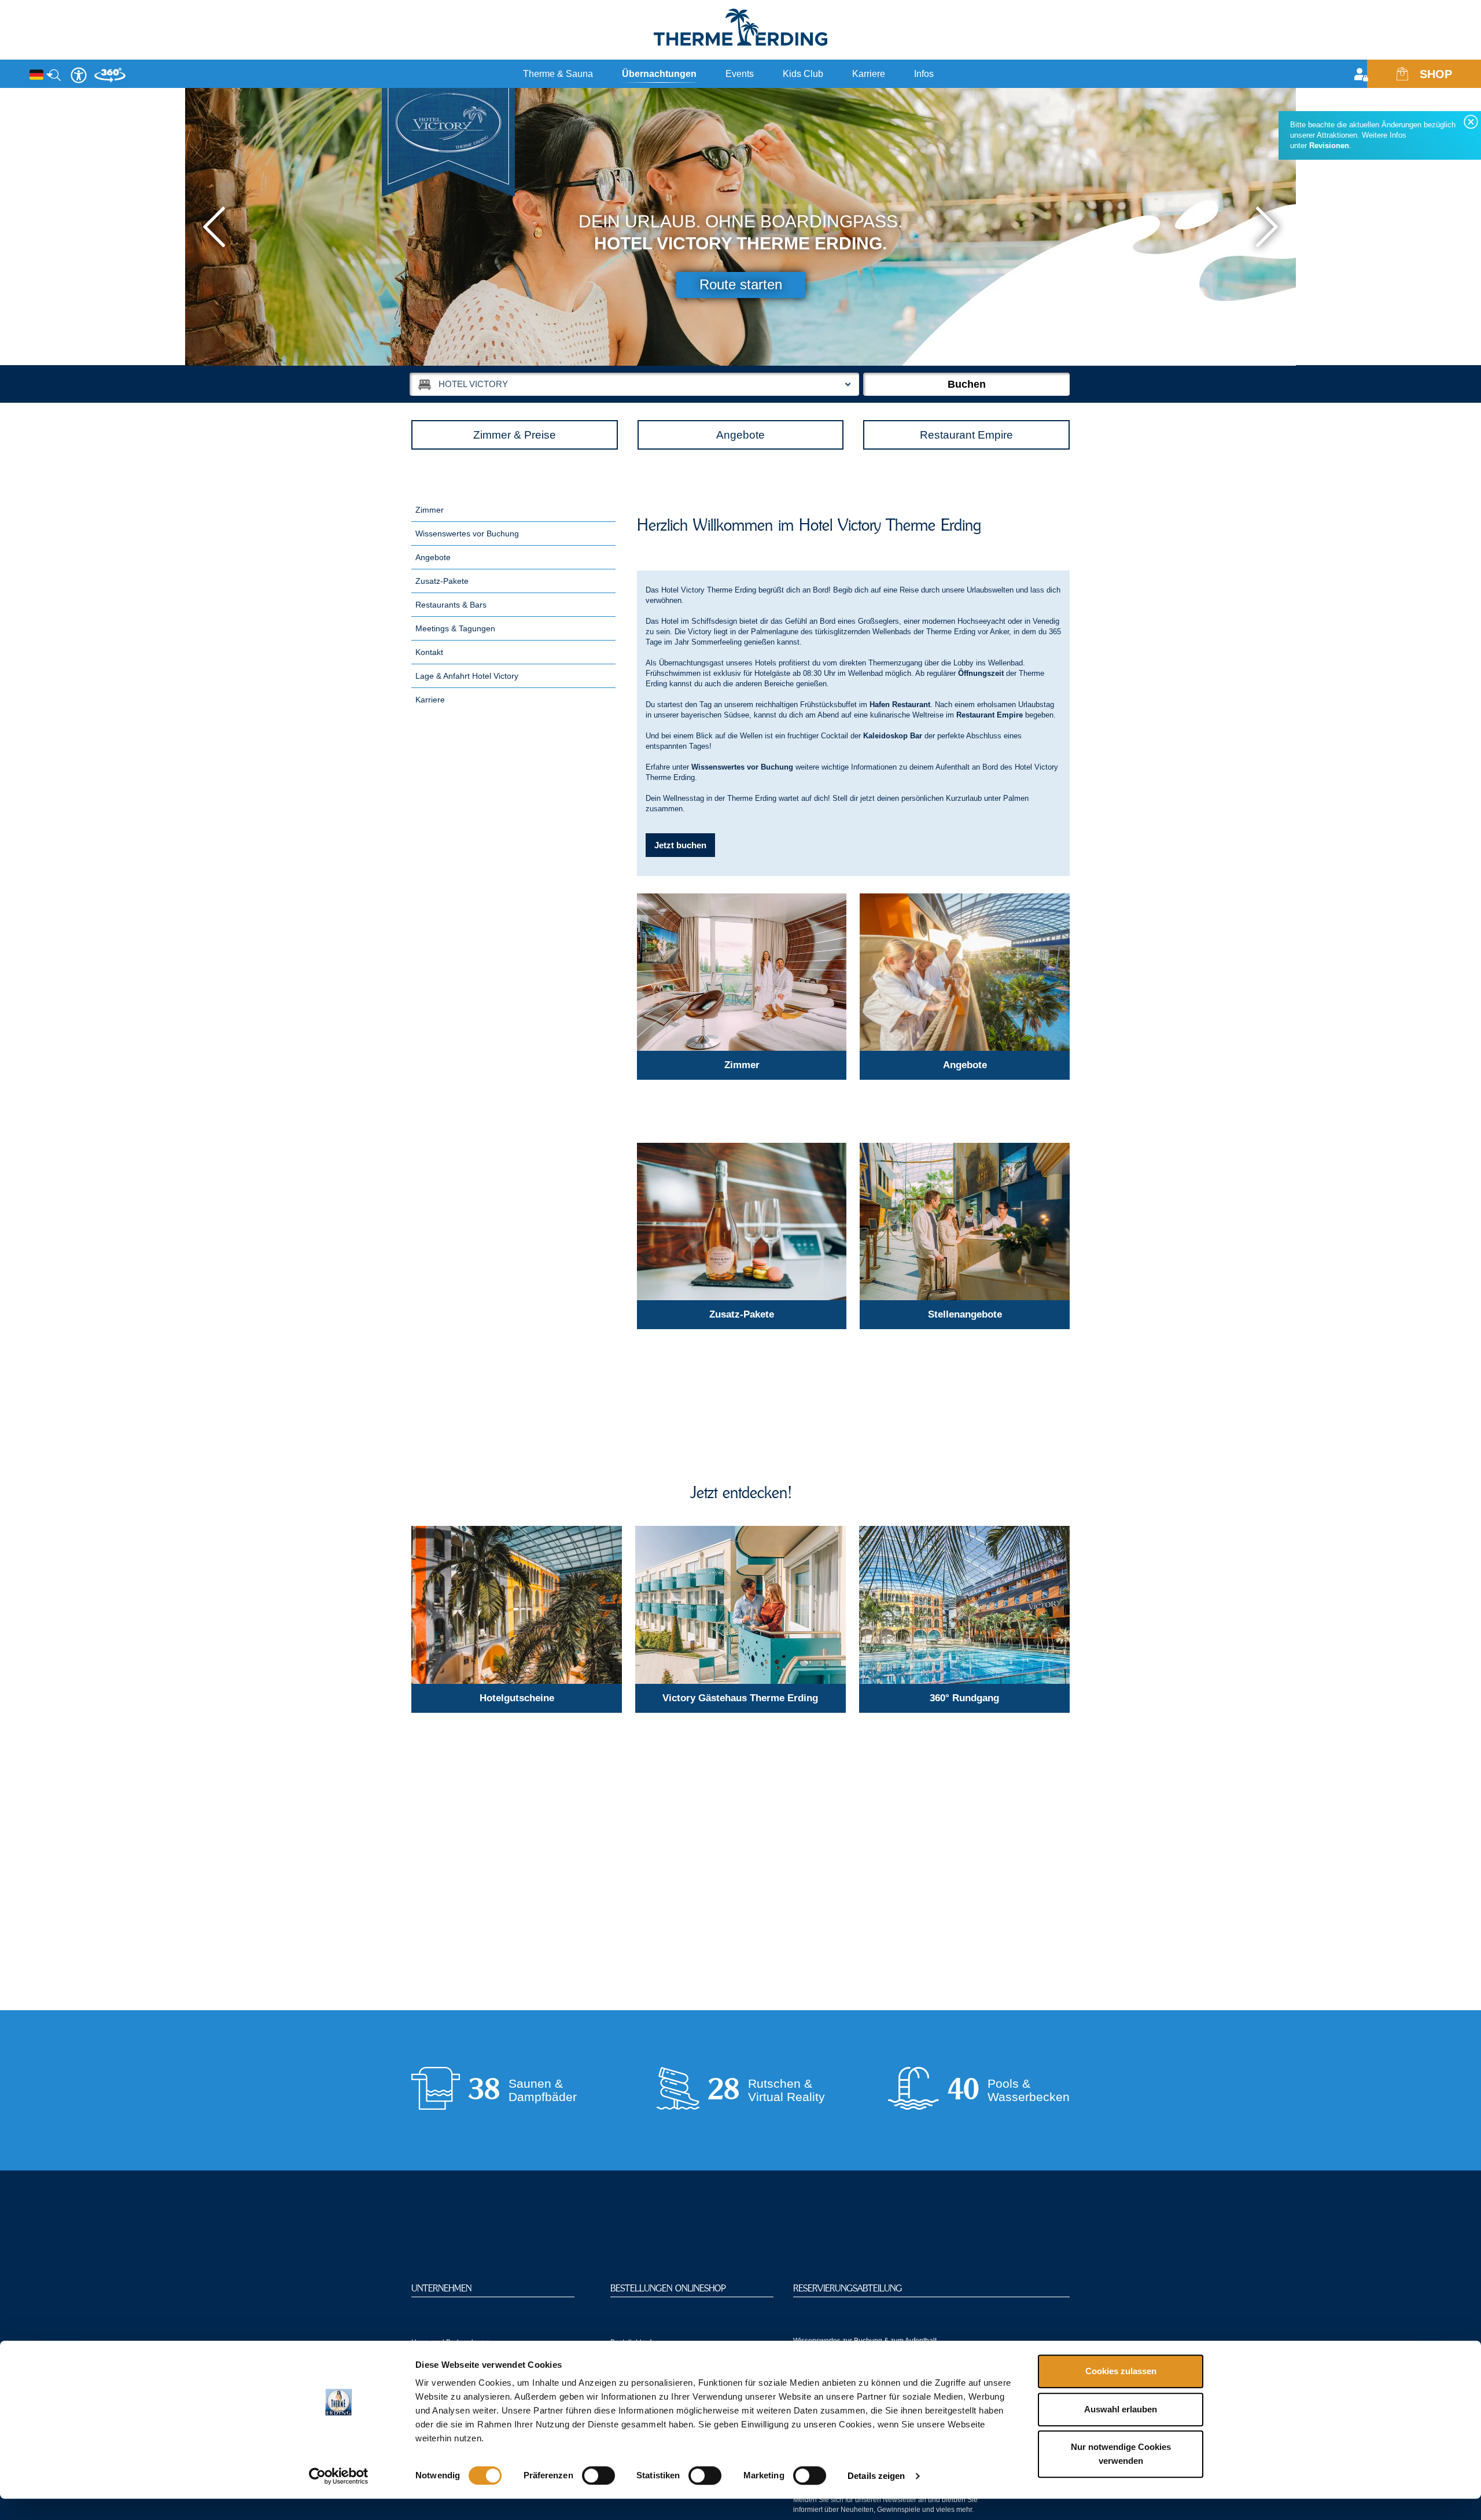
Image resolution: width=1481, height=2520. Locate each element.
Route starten (741, 284)
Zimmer (430, 510)
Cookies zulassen (1121, 2371)
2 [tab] (1058, 350)
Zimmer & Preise (515, 435)
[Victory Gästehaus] (740, 1605)
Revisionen (1329, 146)
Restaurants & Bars (451, 605)
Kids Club (803, 74)
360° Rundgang (964, 1698)
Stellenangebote (965, 1314)
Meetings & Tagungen (455, 628)
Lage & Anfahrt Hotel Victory (467, 676)
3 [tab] (1072, 350)
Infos (924, 74)
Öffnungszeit (981, 673)
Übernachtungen (659, 74)
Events (740, 74)
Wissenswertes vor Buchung (467, 534)
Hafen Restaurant (900, 705)
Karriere (869, 74)
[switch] (598, 2475)
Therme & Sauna (558, 74)
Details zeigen (876, 2476)
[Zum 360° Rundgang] (964, 1605)
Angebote (740, 435)
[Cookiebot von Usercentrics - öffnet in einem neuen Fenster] (339, 2476)
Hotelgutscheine (517, 1698)
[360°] (110, 80)
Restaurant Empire (966, 435)
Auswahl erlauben (1121, 2409)
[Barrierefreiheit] (79, 75)
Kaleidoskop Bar (893, 736)
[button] (214, 227)
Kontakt (429, 652)
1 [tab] (1044, 350)
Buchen (967, 384)
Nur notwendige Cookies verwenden (1121, 2454)
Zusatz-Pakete (442, 581)
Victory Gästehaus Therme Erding (740, 1698)
